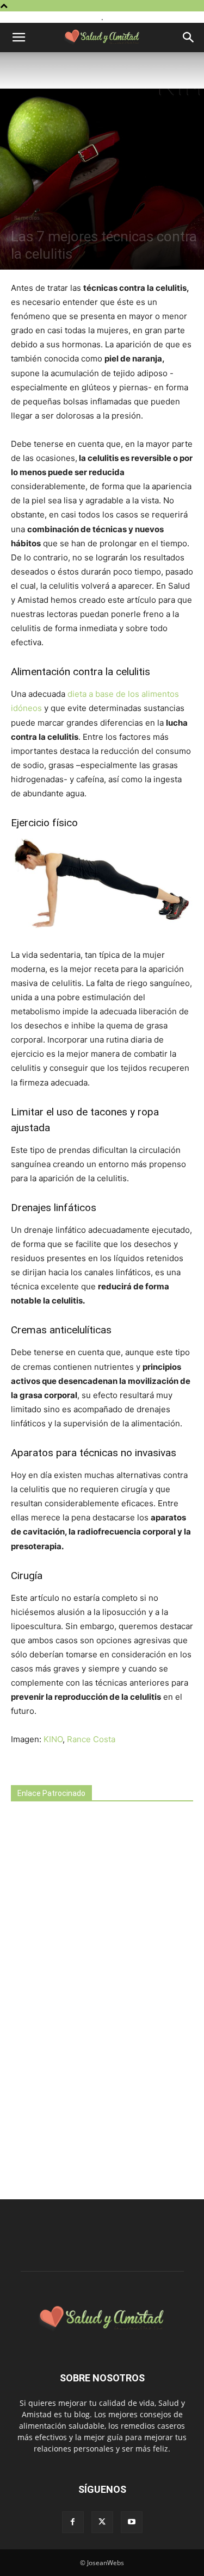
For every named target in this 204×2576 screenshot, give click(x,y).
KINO (53, 1739)
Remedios (27, 217)
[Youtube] (132, 2522)
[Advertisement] (92, 2001)
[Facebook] (73, 2522)
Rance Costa (91, 1739)
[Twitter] (102, 2522)
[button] (18, 38)
